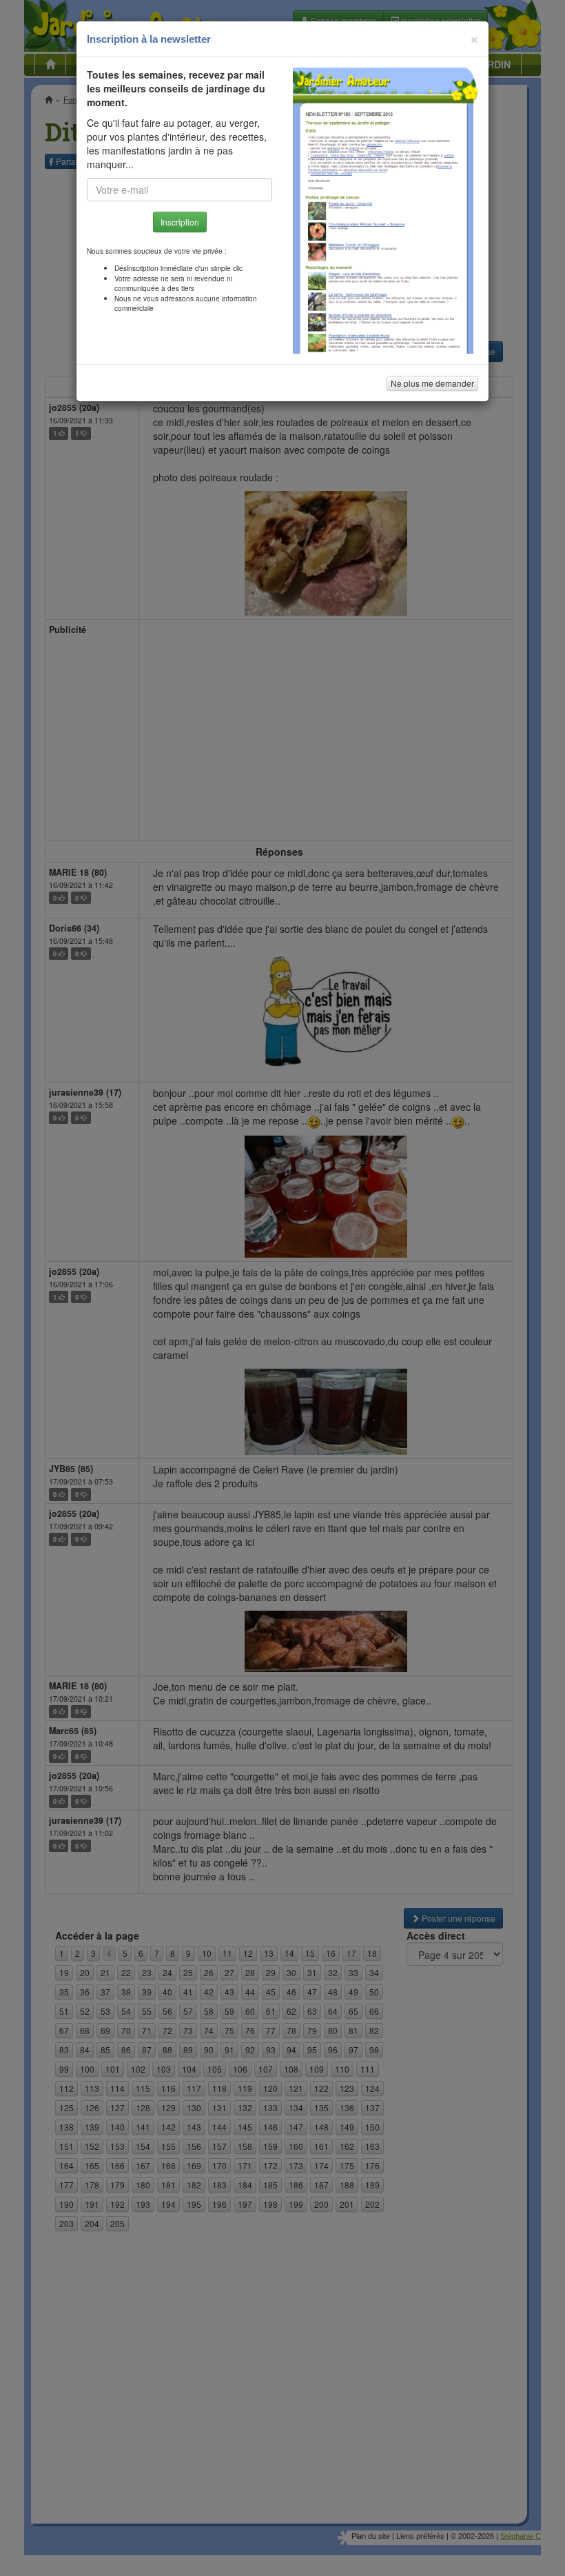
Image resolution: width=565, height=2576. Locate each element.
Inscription (180, 222)
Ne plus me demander (432, 383)
